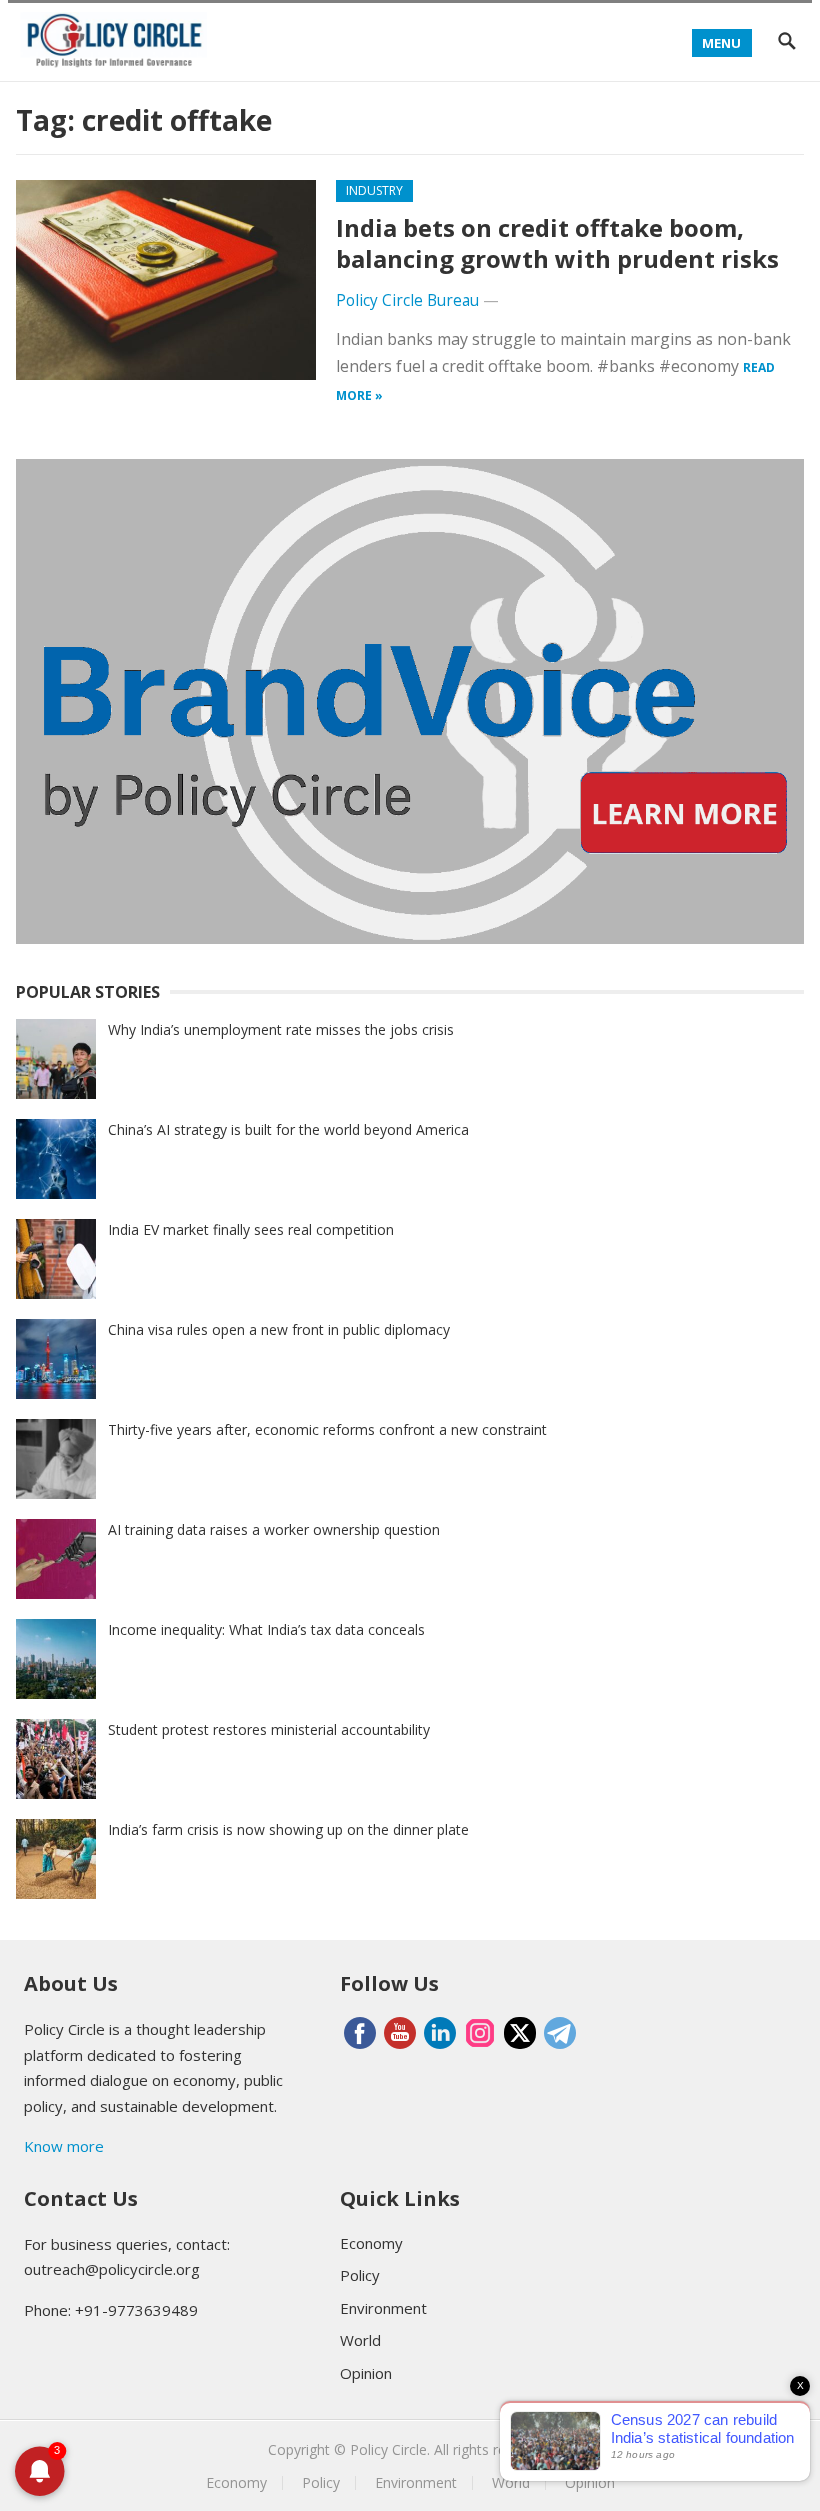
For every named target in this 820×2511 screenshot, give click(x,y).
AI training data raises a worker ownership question (274, 1529)
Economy (371, 2243)
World (360, 2340)
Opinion (366, 2373)
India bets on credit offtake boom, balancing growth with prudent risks (557, 243)
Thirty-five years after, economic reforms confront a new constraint (327, 1429)
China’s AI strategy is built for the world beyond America (288, 1129)
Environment (383, 2308)
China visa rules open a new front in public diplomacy (279, 1329)
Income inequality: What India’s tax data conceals (266, 1629)
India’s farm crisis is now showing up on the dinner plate (288, 1829)
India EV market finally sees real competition (251, 1229)
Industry (374, 190)
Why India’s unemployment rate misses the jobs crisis (281, 1029)
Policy (360, 2275)
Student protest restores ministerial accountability (269, 1729)
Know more (64, 2146)
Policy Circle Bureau (407, 300)
